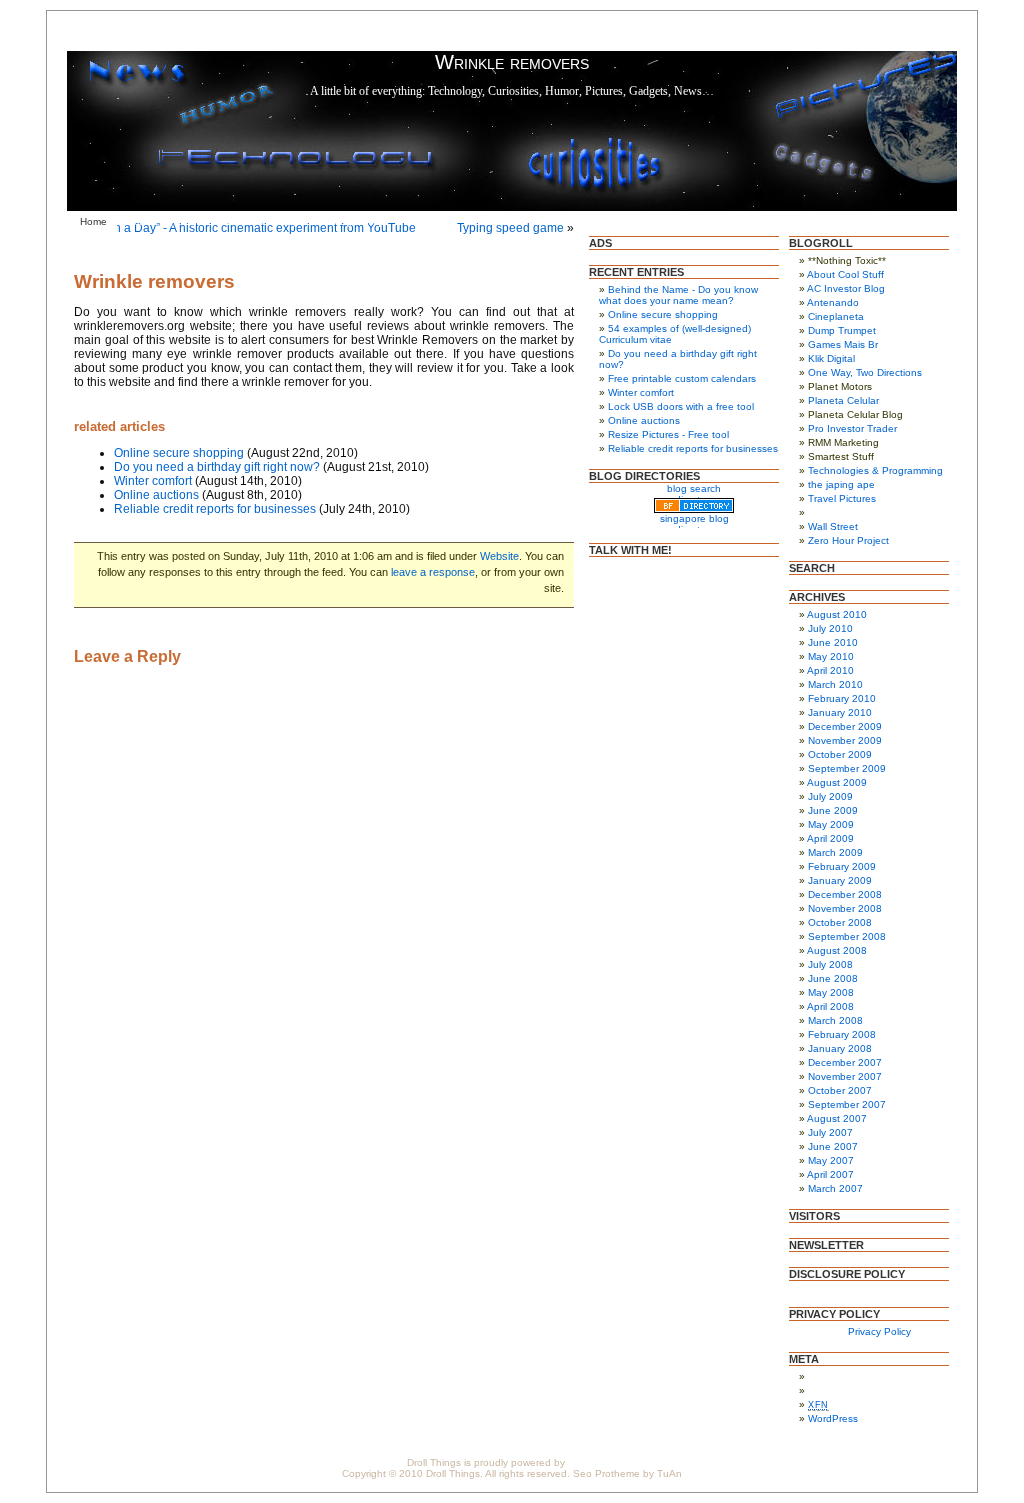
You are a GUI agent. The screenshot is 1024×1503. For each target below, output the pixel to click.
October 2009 (840, 754)
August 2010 (837, 614)
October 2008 (840, 922)
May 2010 (831, 656)
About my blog (163, 221)
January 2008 (840, 1048)
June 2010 (833, 642)
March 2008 (835, 1020)
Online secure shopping (179, 453)
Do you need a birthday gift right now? (217, 467)
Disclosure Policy (258, 221)
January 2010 (840, 712)
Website (499, 556)
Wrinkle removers (154, 281)
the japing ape (841, 484)
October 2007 (840, 1090)
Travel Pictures (842, 498)
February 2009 (842, 866)
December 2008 (845, 894)
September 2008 (847, 936)
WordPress (833, 1418)
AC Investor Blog (846, 288)
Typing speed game (510, 228)
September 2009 (847, 768)
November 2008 (845, 908)
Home (93, 221)
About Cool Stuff (845, 274)
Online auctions (156, 495)
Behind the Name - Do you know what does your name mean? (678, 295)
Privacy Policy (351, 221)
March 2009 (835, 852)
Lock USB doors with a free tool (681, 406)
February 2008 (842, 1034)
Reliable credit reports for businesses (215, 509)
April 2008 (830, 1006)
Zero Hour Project (848, 540)
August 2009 (837, 782)
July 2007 (830, 1132)
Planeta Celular (843, 400)
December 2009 (845, 726)
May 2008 (831, 992)
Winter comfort (153, 481)
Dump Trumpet (842, 330)
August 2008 (837, 950)
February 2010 (842, 698)
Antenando (833, 302)
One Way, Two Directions (865, 372)
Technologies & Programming (875, 470)
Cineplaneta (836, 316)
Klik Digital (831, 358)
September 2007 (847, 1104)
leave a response (433, 572)
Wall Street (833, 526)
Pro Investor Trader (852, 428)
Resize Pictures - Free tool (668, 434)
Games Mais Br (843, 344)
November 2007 (845, 1076)
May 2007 (831, 1160)
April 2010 (830, 670)
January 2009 (840, 880)
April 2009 (830, 838)
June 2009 (833, 810)
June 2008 (833, 978)
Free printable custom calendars (682, 378)
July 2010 (830, 628)
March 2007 (835, 1188)
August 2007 (837, 1118)
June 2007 (833, 1146)
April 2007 (830, 1174)
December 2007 (845, 1062)
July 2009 (830, 796)
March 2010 (835, 684)
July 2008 (830, 964)
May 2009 (831, 824)
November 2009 (845, 740)
